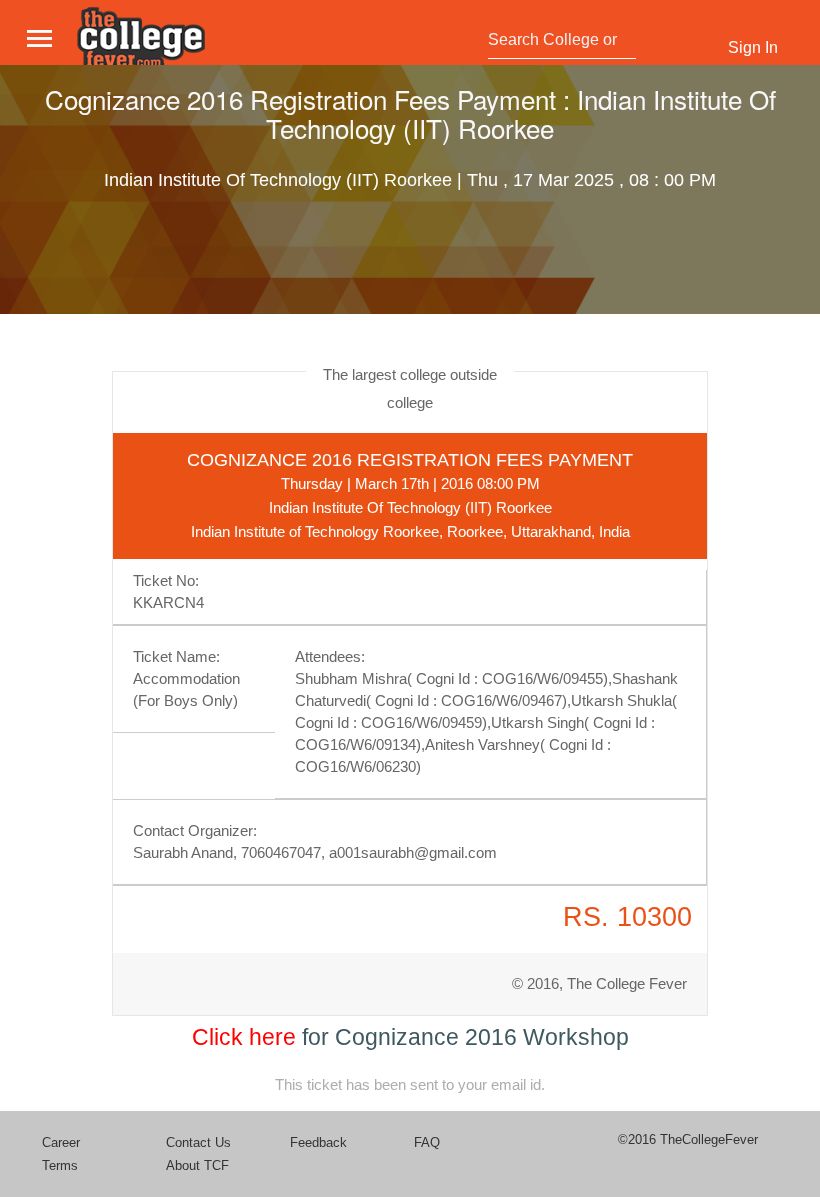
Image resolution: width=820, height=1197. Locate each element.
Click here (244, 1037)
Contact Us (198, 1142)
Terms (60, 1165)
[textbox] (556, 40)
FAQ (427, 1142)
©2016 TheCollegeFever (688, 1139)
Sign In (753, 47)
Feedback (318, 1142)
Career (61, 1142)
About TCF (197, 1165)
